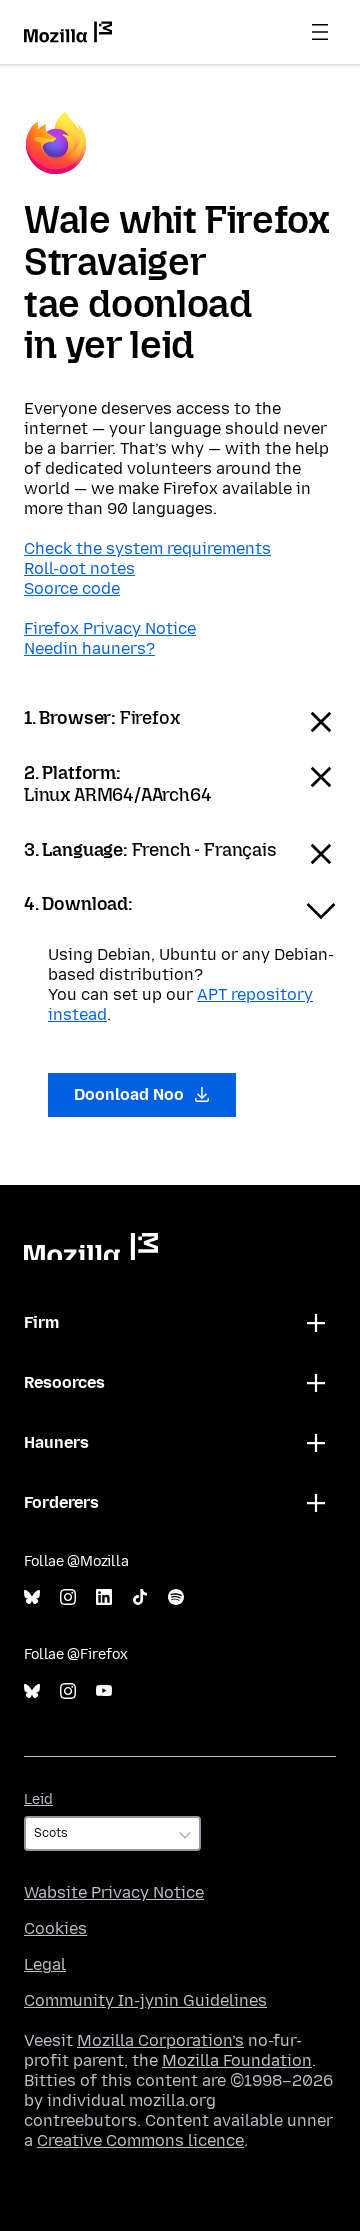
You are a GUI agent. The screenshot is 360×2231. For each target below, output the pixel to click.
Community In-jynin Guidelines (145, 2000)
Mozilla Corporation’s (160, 2040)
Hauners (56, 1442)
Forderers (61, 1502)
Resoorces (64, 1382)
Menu (320, 32)
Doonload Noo (131, 1094)
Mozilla (91, 1246)
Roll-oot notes (79, 568)
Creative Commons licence (140, 2140)
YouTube (104, 1691)
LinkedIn (104, 1597)
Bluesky (32, 1597)
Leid (38, 1799)
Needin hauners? (89, 648)
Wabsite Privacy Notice (114, 1892)
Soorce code (72, 588)
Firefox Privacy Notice (110, 628)
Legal (45, 1964)
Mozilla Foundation (237, 2060)
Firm (41, 1322)
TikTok (140, 1597)
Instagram (68, 1597)
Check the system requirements (147, 548)
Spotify (176, 1597)
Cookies (55, 1928)
